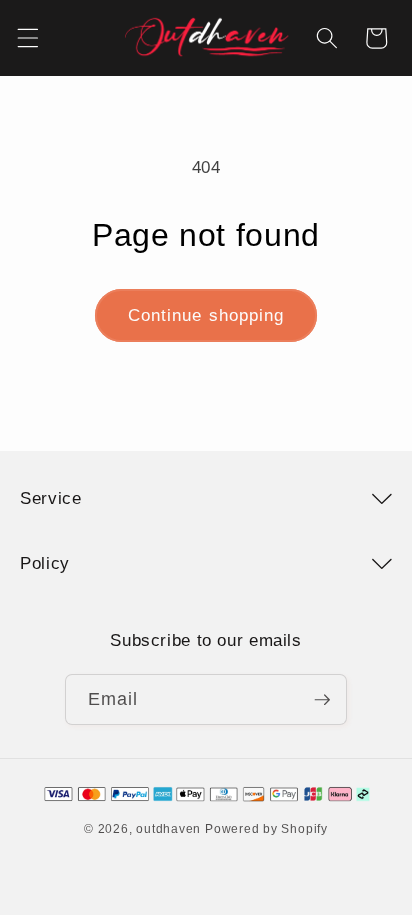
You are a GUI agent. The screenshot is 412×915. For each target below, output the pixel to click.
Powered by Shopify (266, 829)
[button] (27, 38)
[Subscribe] (322, 700)
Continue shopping (206, 315)
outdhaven (168, 829)
